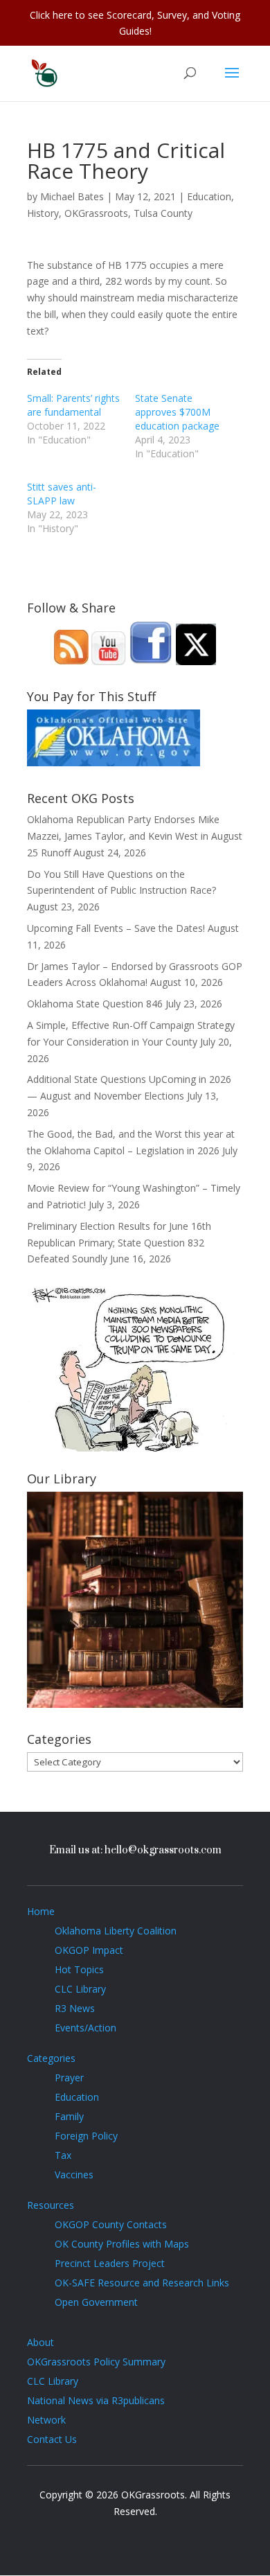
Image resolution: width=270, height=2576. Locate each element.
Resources (51, 2205)
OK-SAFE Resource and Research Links (142, 2283)
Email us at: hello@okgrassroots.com (135, 1850)
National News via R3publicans (96, 2400)
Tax (63, 2155)
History (43, 213)
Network (46, 2420)
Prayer (69, 2077)
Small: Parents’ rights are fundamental (73, 405)
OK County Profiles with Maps (122, 2244)
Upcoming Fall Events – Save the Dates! (116, 928)
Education (209, 196)
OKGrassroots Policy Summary (96, 2362)
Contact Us (52, 2439)
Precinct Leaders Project (110, 2263)
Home (41, 1911)
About (40, 2342)
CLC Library (80, 1989)
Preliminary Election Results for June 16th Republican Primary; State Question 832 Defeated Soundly (119, 1243)
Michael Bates (72, 196)
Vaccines (74, 2174)
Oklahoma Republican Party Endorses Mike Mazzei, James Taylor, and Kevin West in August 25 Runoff (135, 836)
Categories (51, 2058)
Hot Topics (79, 1969)
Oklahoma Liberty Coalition (116, 1931)
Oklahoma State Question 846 (95, 1004)
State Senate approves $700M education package (177, 412)
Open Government (96, 2302)
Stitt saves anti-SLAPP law (62, 494)
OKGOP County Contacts (111, 2224)
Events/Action (85, 2028)
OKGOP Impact (89, 1950)
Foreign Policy (86, 2136)
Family (69, 2116)
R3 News (75, 2008)
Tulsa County (163, 213)
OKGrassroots (96, 213)
